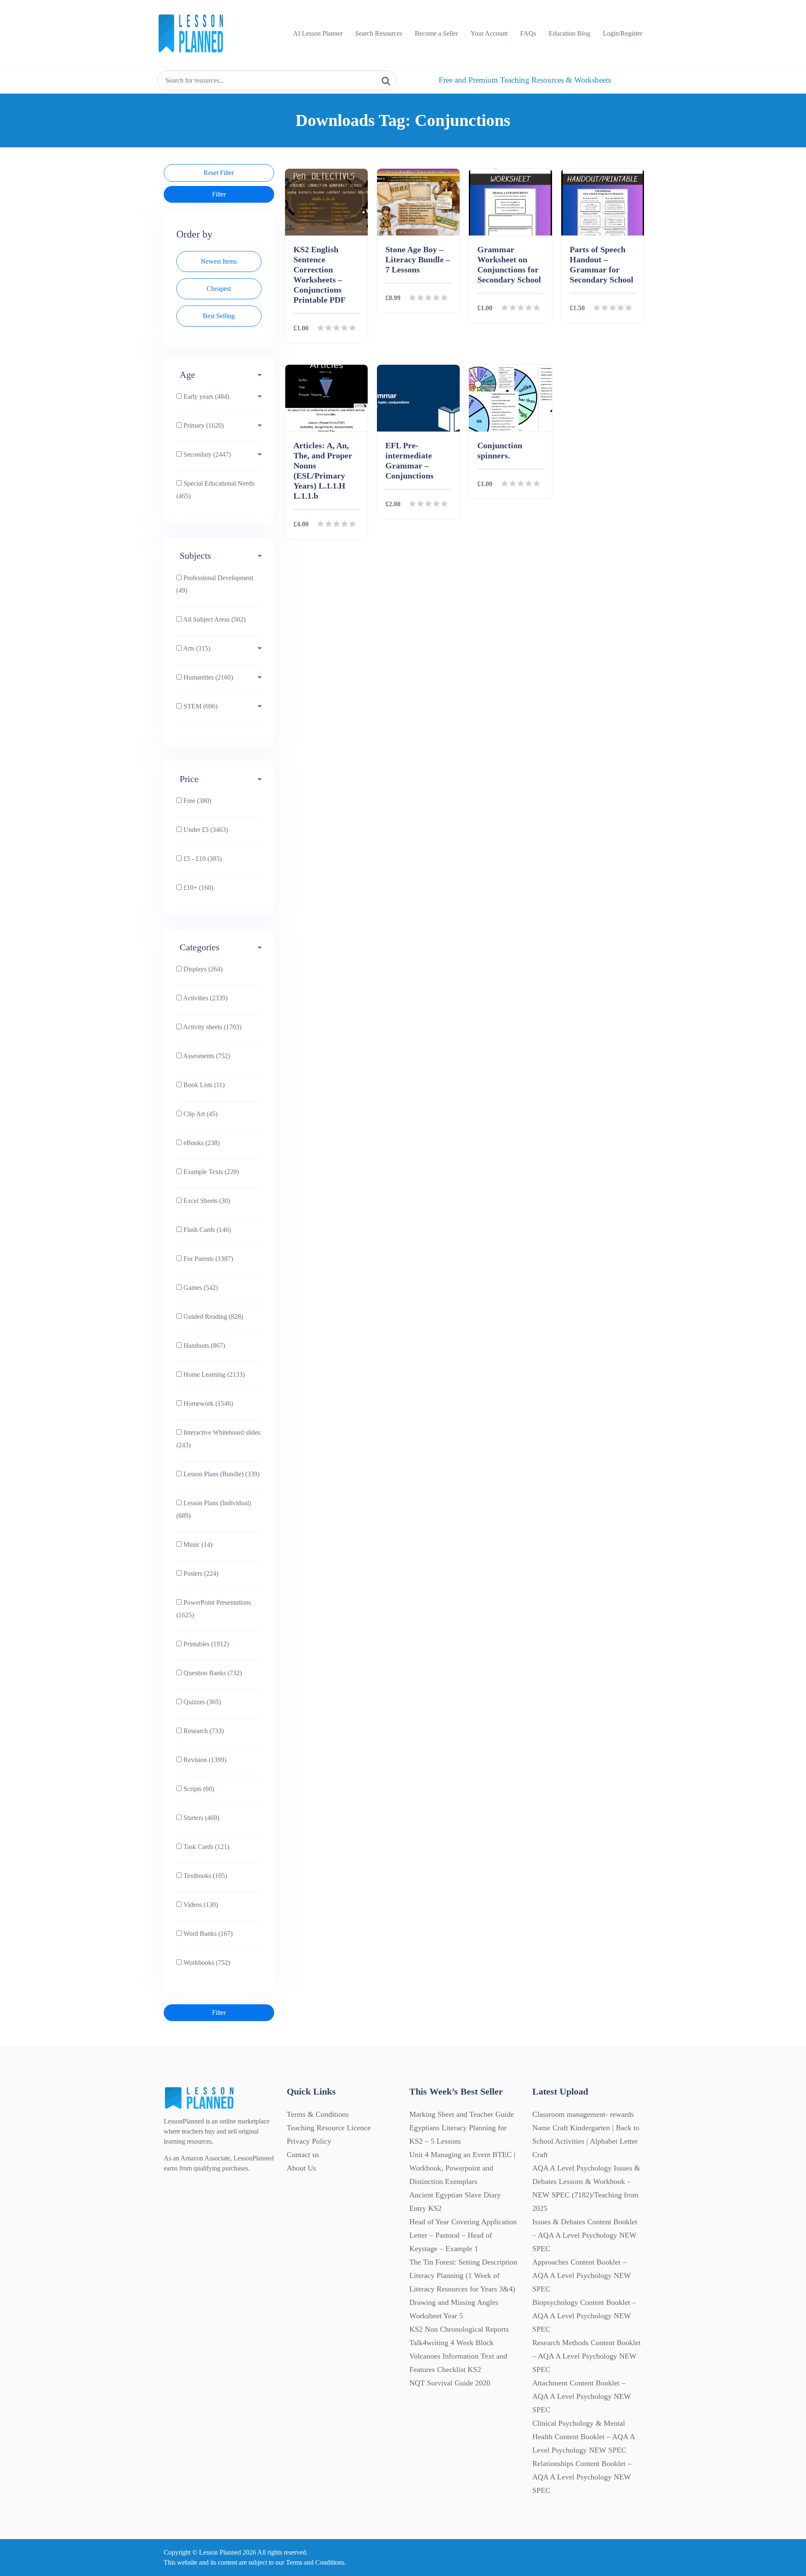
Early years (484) (205, 396)
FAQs (528, 33)
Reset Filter (219, 173)
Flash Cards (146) (206, 1230)
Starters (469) (200, 1818)
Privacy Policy (309, 2141)
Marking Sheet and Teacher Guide (462, 2114)
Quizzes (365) (201, 1702)
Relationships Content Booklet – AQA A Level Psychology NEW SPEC (582, 2477)
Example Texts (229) (210, 1172)
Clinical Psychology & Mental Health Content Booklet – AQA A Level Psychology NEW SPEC (584, 2437)
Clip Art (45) (200, 1114)
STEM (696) (200, 706)
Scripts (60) (198, 1789)
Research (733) (203, 1731)
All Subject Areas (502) (214, 619)
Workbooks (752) (206, 1963)
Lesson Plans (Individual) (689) (214, 1509)
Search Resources (379, 33)
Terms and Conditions (315, 2562)
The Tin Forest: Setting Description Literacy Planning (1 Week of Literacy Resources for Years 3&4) (463, 2275)
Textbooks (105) (204, 1876)
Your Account (489, 33)
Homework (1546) (207, 1403)
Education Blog (569, 33)
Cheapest (219, 289)
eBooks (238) (201, 1143)
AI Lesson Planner (318, 33)
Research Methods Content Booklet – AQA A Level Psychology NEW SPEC (586, 2356)
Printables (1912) (205, 1644)
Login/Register (623, 33)
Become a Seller (436, 33)
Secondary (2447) (206, 454)
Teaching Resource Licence (329, 2128)
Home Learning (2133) (213, 1374)
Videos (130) (200, 1905)
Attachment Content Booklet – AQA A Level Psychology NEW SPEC (582, 2396)
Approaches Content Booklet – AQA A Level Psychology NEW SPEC (582, 2275)
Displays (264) (202, 969)
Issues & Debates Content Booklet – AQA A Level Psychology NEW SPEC (585, 2235)
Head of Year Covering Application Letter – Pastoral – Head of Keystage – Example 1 (463, 2235)
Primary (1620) (203, 425)
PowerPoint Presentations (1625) (214, 1609)
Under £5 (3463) (205, 830)
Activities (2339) (205, 998)
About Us (301, 2168)
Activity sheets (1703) (212, 1027)
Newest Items (219, 261)
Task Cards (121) (205, 1847)
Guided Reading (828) (212, 1317)
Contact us (303, 2155)
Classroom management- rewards (583, 2114)
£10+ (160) (198, 888)
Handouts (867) (203, 1346)
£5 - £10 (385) (202, 859)
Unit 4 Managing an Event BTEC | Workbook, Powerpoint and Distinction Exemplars (462, 2168)
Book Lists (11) (203, 1085)
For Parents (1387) (207, 1259)
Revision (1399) (204, 1760)
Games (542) (200, 1288)
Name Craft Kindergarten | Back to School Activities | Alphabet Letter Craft (586, 2141)
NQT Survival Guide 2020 (450, 2383)
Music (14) (197, 1544)
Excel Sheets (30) (206, 1201)
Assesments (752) (206, 1056)
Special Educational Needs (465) (215, 490)
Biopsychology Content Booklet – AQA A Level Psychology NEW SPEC (584, 2316)
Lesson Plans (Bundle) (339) (221, 1474)
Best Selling (219, 316)
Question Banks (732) (212, 1673)
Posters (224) (200, 1573)
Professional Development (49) (215, 584)
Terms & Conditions (318, 2114)
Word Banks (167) (207, 1934)
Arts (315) (196, 648)
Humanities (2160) (207, 677)
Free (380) (196, 801)
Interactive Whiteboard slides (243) (218, 1439)
